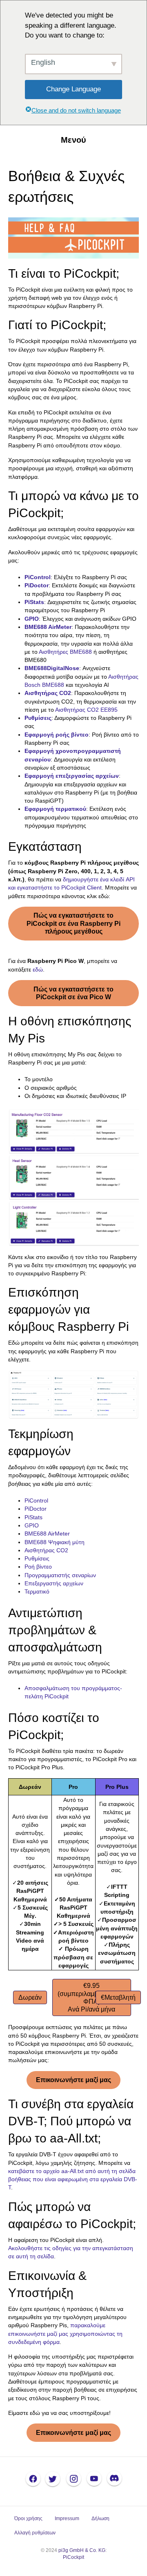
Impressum (67, 2518)
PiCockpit (73, 2557)
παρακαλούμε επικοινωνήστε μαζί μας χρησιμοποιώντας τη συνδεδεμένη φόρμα (65, 2334)
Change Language (73, 89)
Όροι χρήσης (28, 2518)
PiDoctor (37, 585)
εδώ (38, 969)
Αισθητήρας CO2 (48, 693)
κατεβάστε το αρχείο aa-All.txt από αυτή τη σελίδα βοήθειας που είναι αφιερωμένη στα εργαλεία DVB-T (73, 2179)
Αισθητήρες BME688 (65, 652)
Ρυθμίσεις (38, 718)
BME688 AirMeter (48, 627)
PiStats (33, 1517)
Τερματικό (37, 1591)
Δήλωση (100, 2518)
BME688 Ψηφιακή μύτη (55, 1542)
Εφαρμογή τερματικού (55, 809)
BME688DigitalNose (52, 668)
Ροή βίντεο (38, 1567)
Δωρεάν (30, 1997)
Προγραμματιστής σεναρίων (60, 1575)
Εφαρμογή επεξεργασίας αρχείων (72, 776)
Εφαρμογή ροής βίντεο (57, 735)
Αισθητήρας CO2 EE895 (86, 710)
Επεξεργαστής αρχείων (54, 1583)
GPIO (32, 619)
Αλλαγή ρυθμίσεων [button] (35, 2533)
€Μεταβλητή (118, 1997)
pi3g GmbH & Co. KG (82, 2550)
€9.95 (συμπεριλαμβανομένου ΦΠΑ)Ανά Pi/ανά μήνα (92, 1997)
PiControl (36, 1500)
